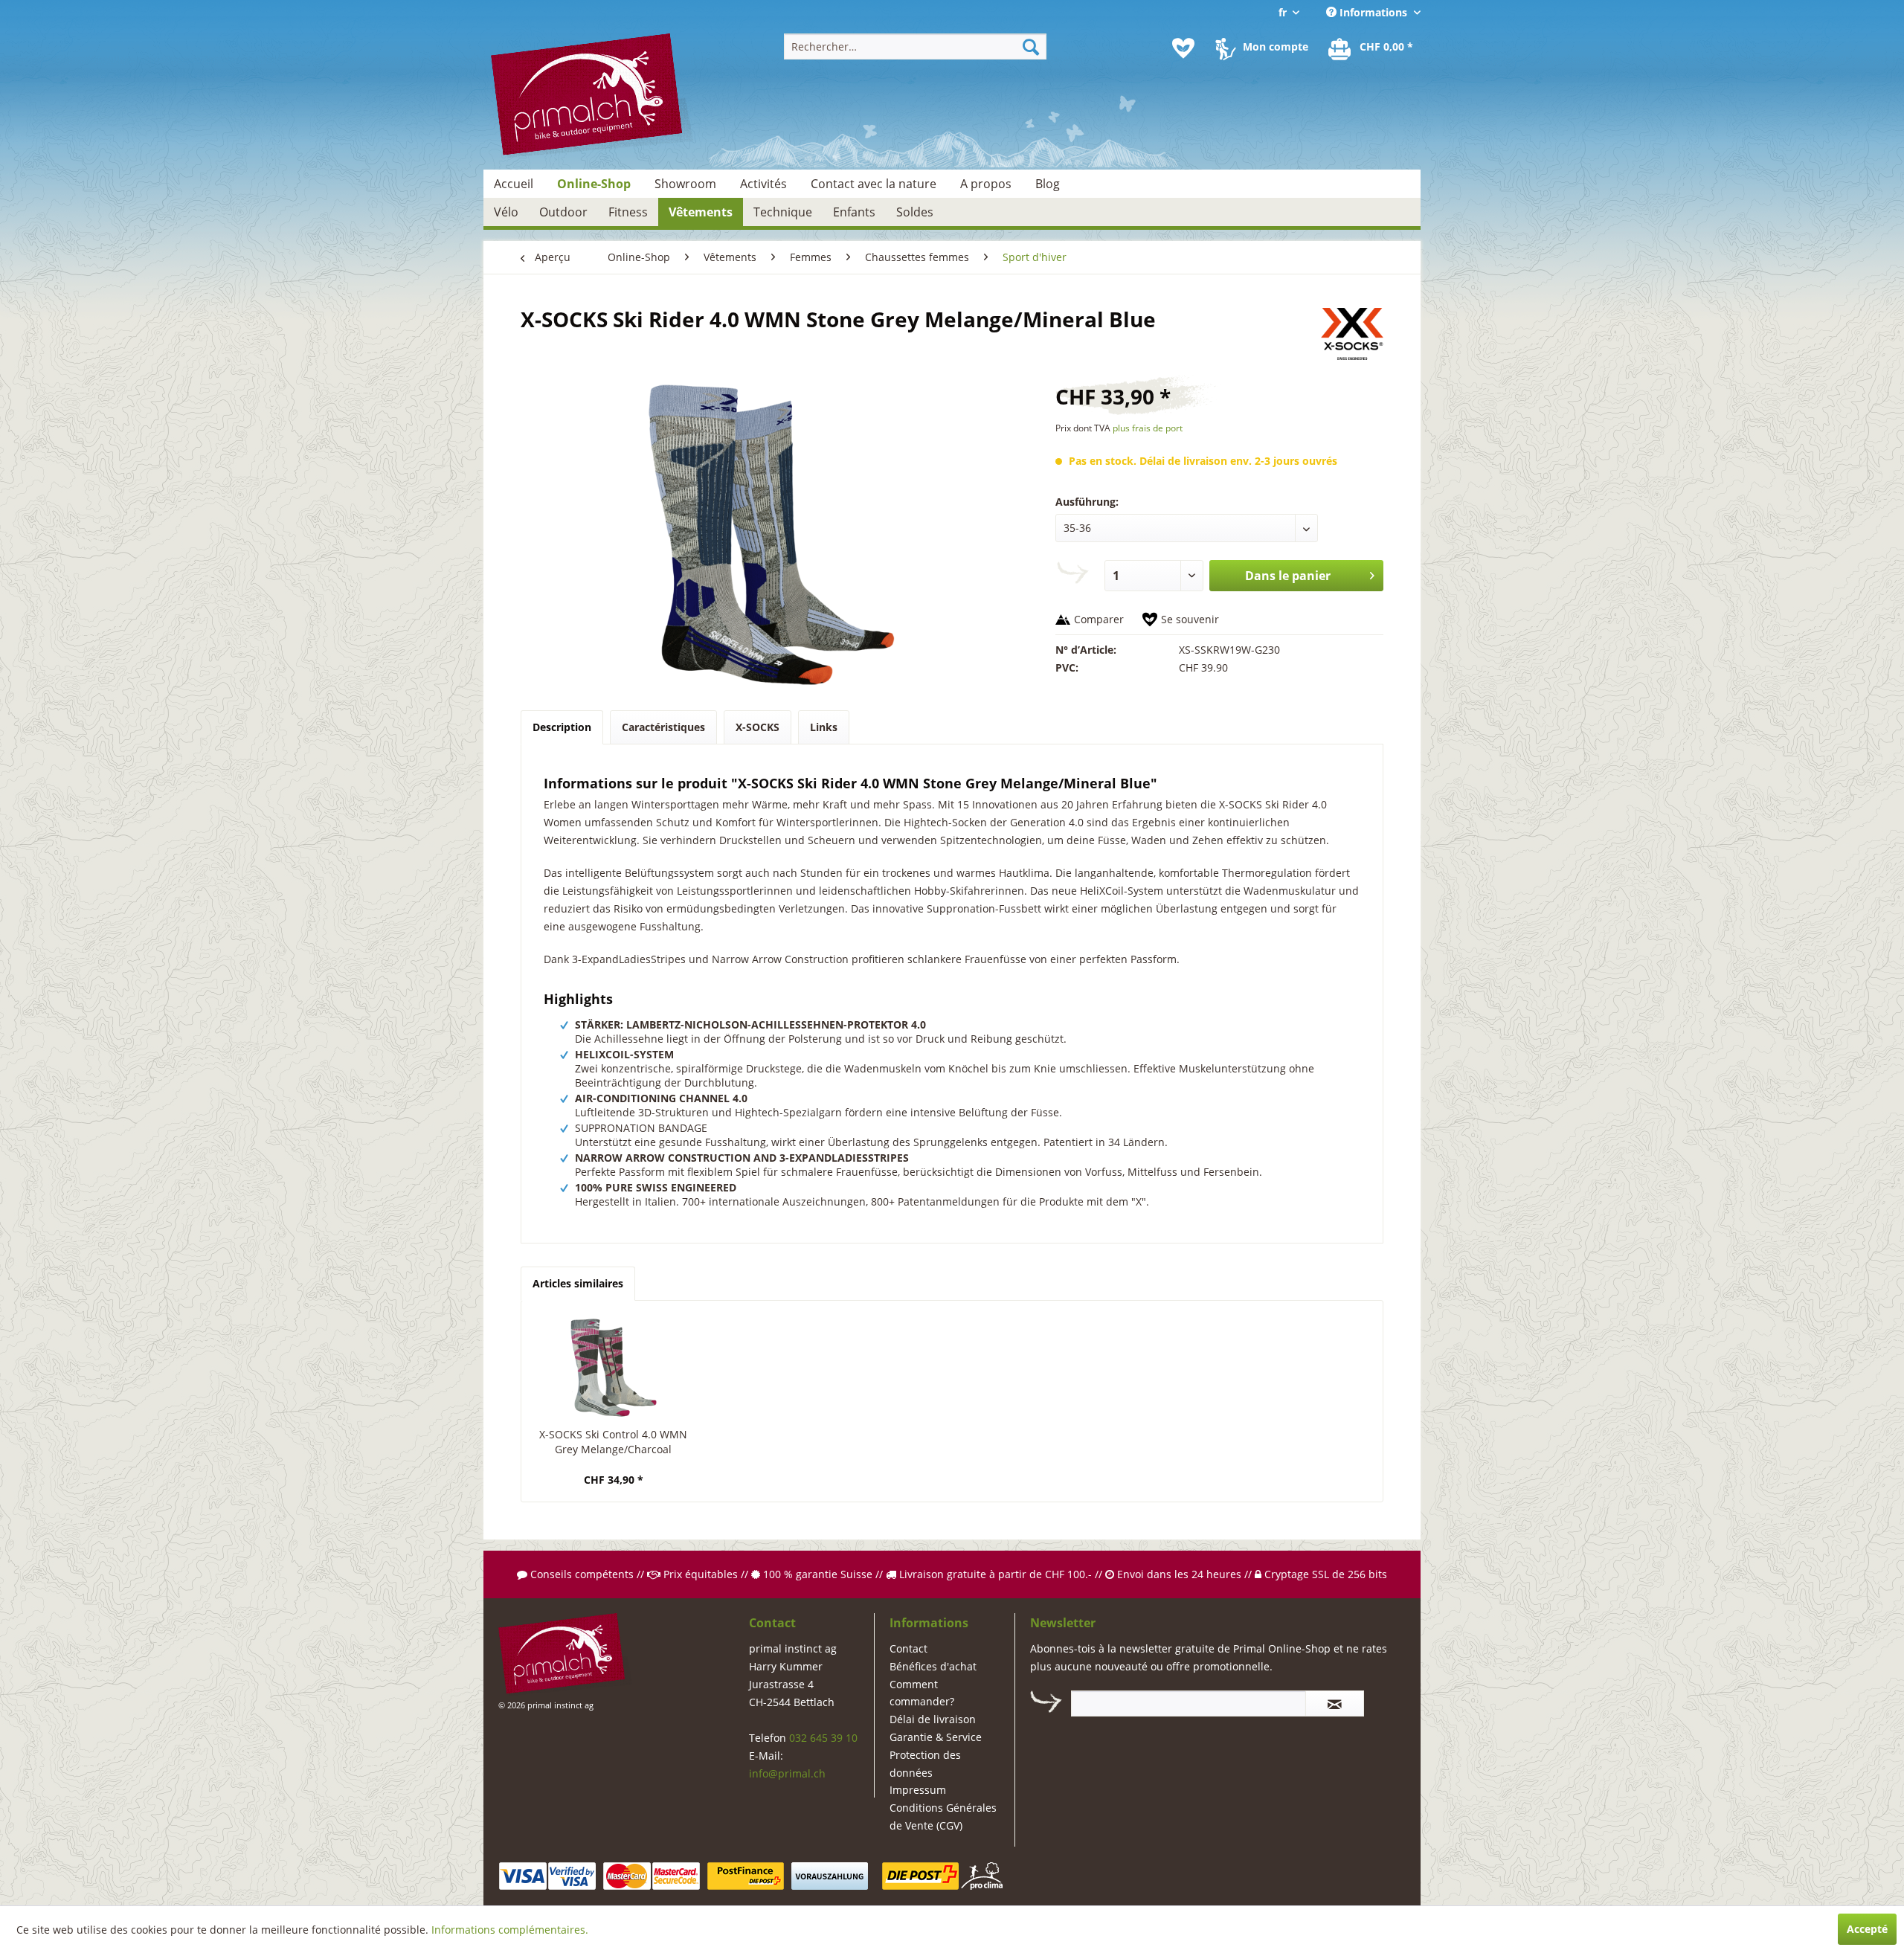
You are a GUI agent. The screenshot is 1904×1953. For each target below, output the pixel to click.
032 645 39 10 (823, 1738)
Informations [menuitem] (1373, 12)
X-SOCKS (758, 727)
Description (562, 727)
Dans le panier (1288, 576)
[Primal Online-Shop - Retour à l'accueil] (592, 96)
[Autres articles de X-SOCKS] (1352, 334)
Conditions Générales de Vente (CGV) (943, 1817)
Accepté (1867, 1929)
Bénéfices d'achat (933, 1666)
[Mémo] (1183, 48)
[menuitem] (915, 46)
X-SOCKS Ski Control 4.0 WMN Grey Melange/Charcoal (613, 1442)
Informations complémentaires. (510, 1930)
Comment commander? (922, 1693)
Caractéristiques (663, 727)
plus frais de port (1148, 428)
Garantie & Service (936, 1737)
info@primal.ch (787, 1773)
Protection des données (925, 1764)
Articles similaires (578, 1283)
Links (824, 727)
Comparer (1099, 619)
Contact (908, 1648)
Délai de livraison (933, 1719)
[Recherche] (1031, 46)
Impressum (918, 1790)
